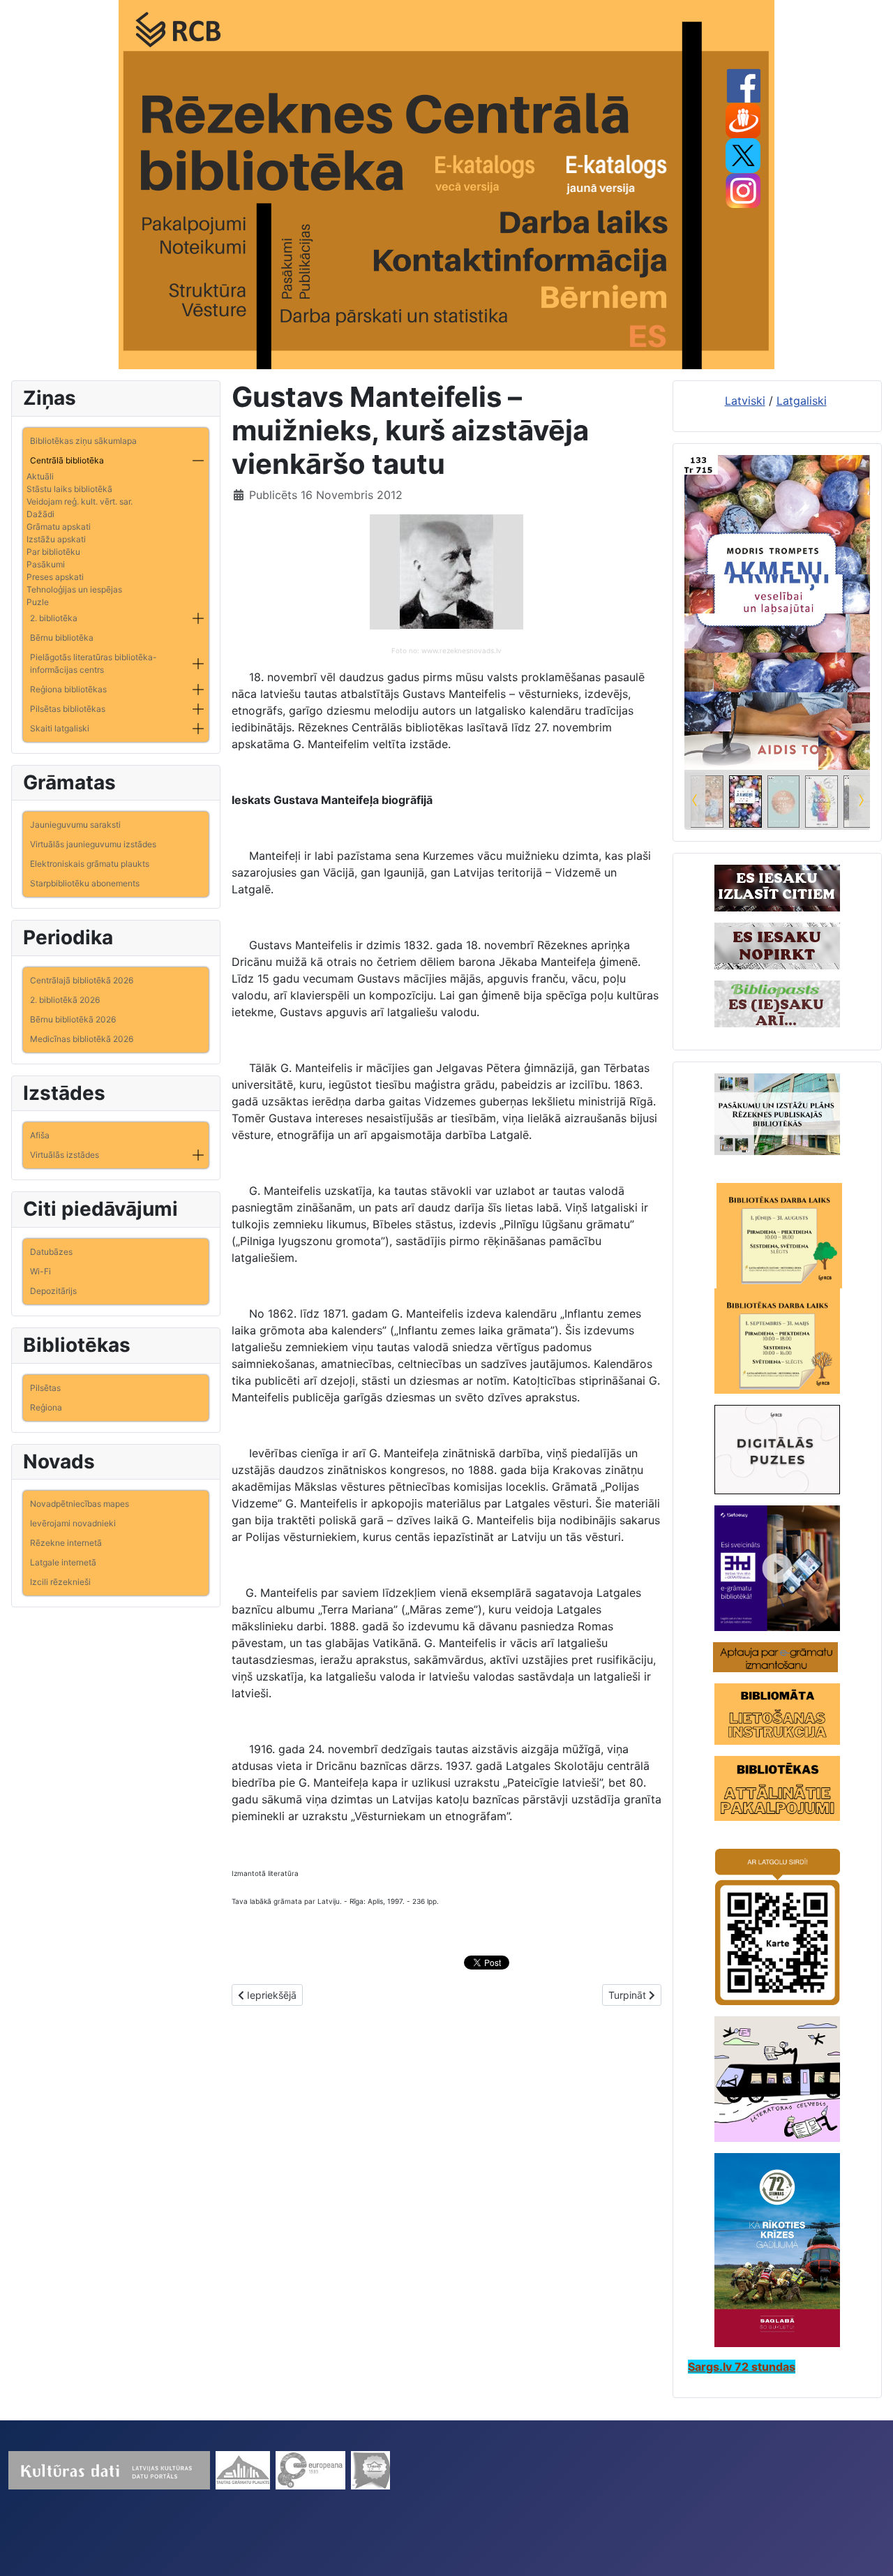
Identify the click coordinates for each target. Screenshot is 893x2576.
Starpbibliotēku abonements (85, 883)
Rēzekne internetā (66, 1543)
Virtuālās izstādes (65, 1155)
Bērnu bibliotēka (62, 638)
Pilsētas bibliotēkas (68, 709)
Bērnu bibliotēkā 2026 (73, 1019)
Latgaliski (802, 401)
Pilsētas (45, 1388)
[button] (198, 461)
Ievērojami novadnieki (73, 1523)
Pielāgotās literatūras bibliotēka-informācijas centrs (93, 663)
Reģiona (46, 1407)
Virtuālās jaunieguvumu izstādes (93, 844)
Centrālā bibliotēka (67, 460)
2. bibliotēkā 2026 (65, 1000)
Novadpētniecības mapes (80, 1504)
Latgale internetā (63, 1562)
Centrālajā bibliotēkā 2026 (82, 980)
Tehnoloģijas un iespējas (74, 589)
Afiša (40, 1135)
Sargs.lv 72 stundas (742, 2367)
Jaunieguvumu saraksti (75, 825)
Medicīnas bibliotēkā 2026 (82, 1039)
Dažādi (40, 514)
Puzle (38, 602)
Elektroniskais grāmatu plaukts (90, 864)
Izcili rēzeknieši (60, 1582)
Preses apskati (55, 577)
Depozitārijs (53, 1291)
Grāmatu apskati (59, 527)
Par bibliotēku (53, 552)
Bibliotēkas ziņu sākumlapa (83, 441)
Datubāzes (51, 1252)
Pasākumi (46, 564)
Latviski (745, 401)
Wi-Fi (40, 1271)
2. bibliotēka (54, 618)
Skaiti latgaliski (60, 728)
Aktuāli (40, 476)
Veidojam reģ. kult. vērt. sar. (80, 501)
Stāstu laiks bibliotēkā (69, 489)
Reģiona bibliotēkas (68, 689)
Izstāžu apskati (56, 539)
